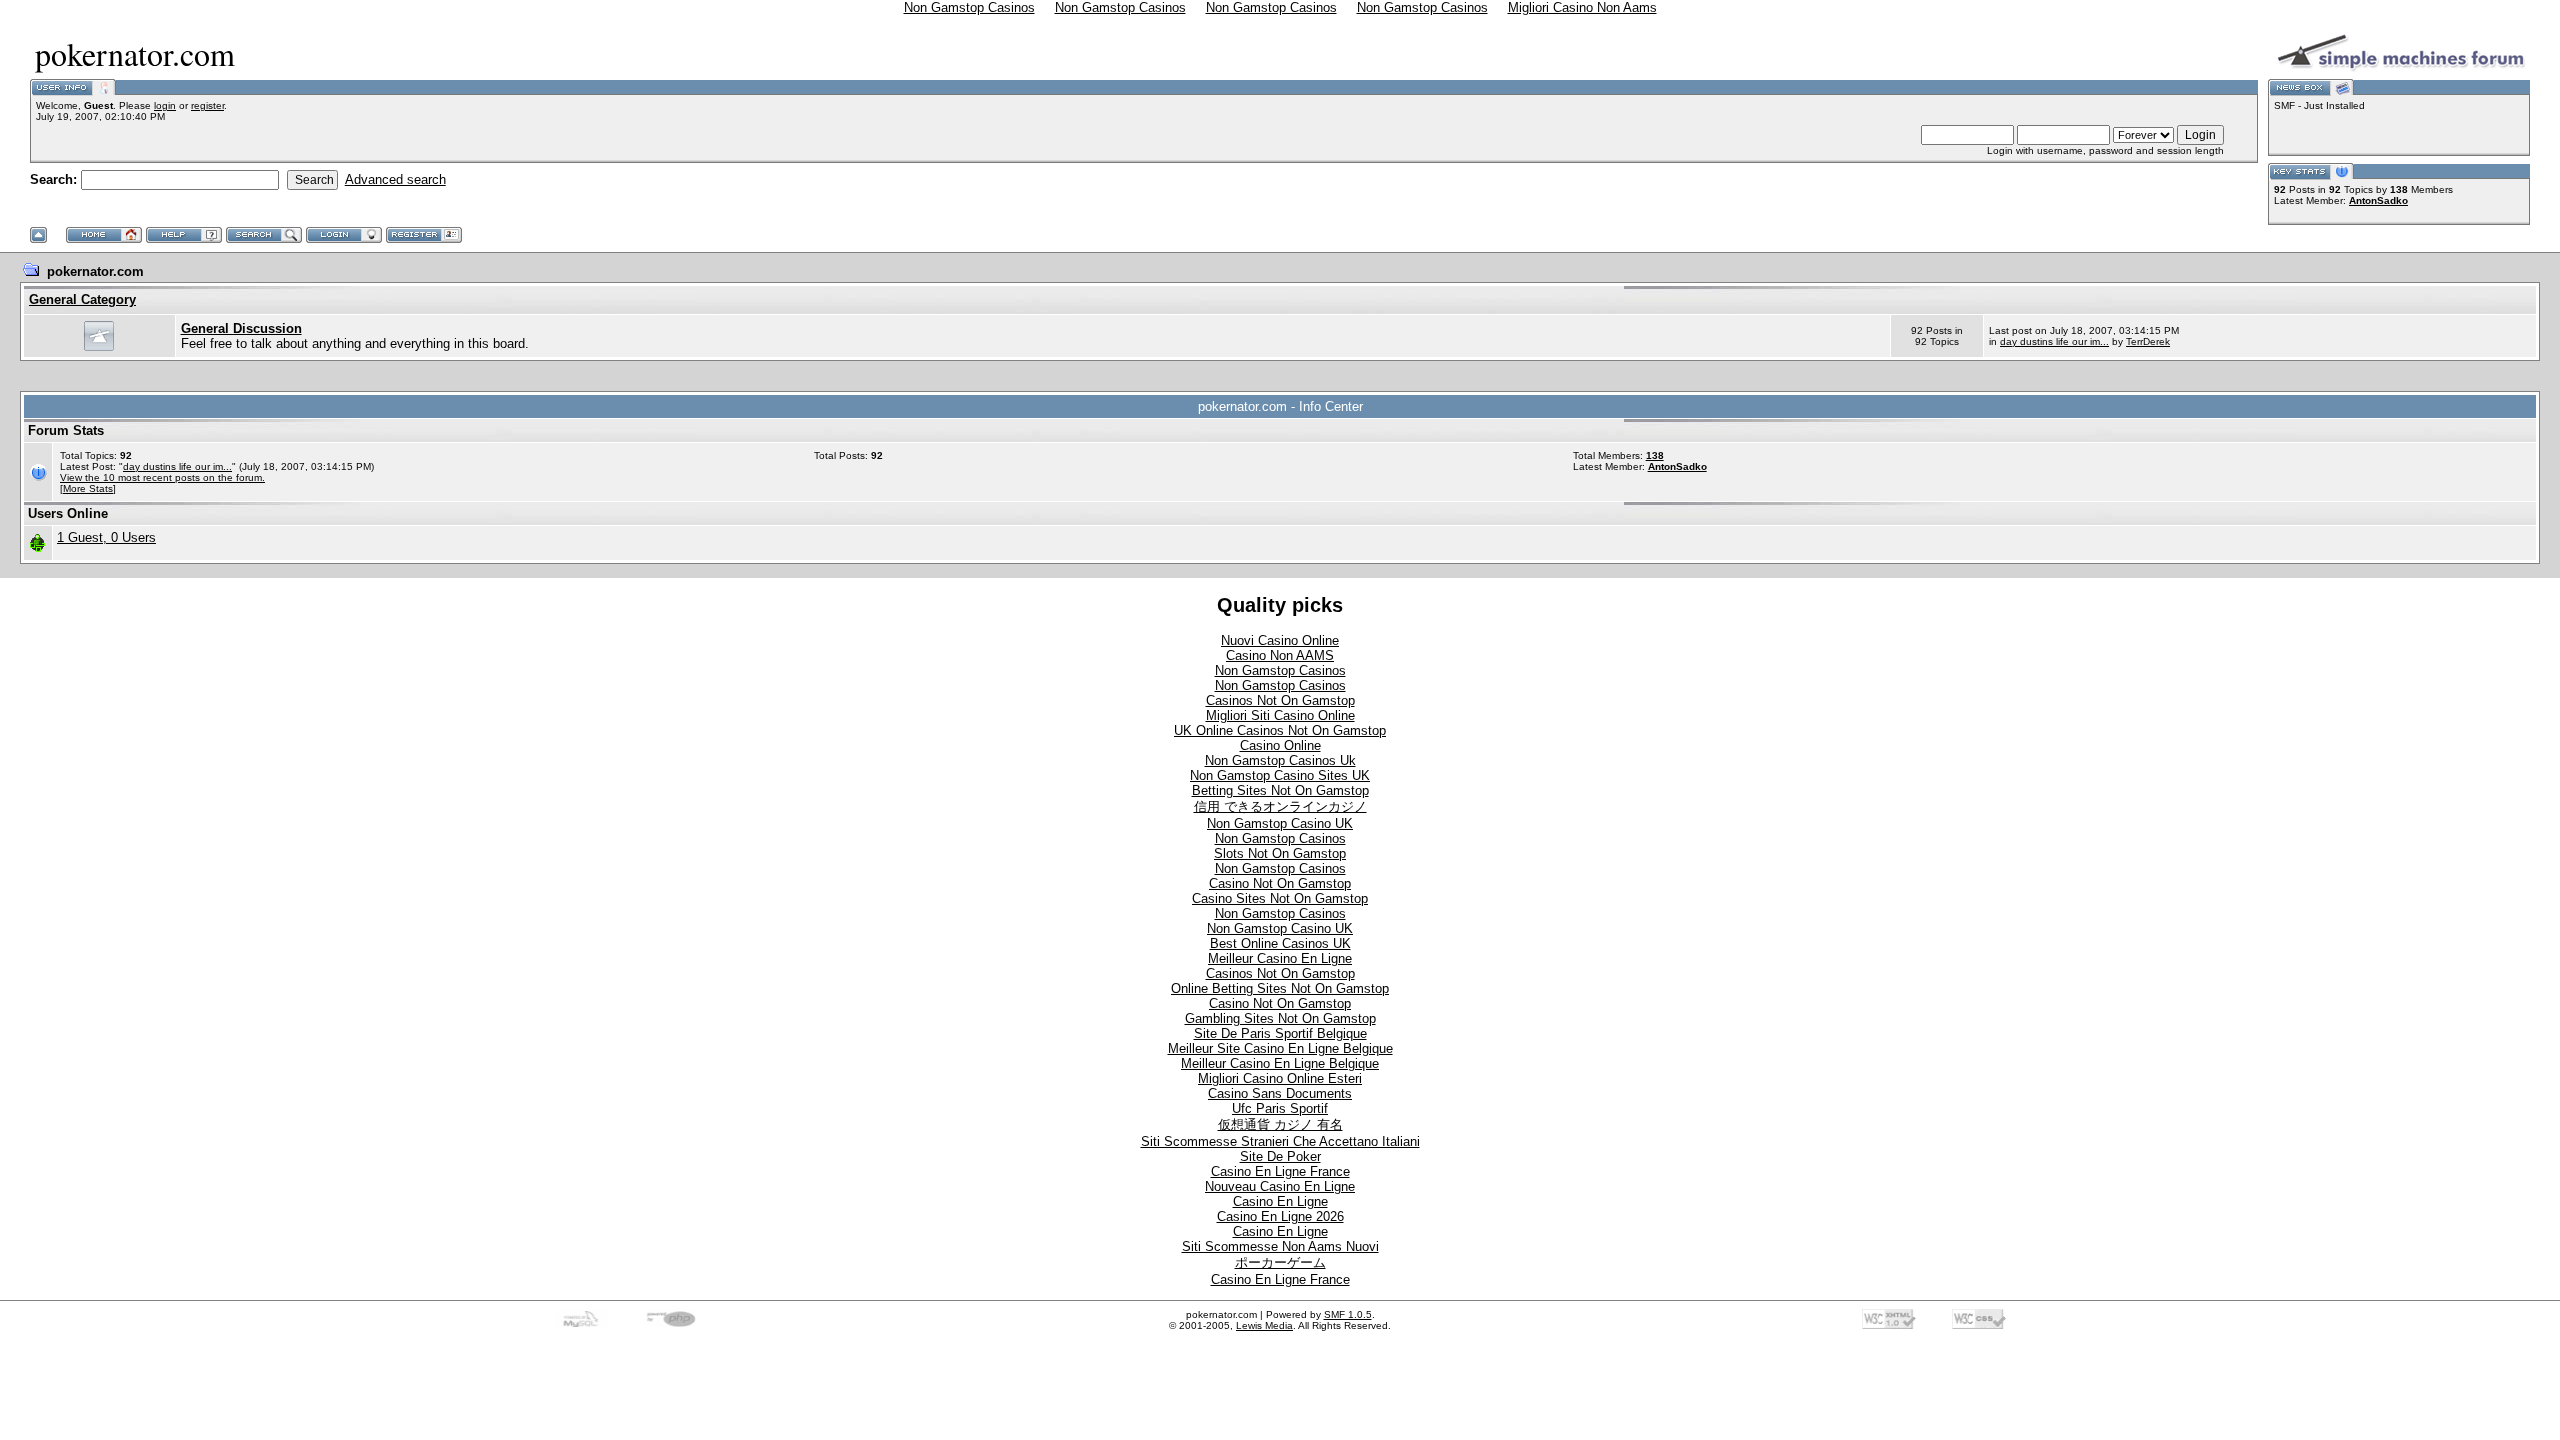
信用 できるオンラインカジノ (1280, 806)
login (165, 105)
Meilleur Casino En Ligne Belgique (1280, 1063)
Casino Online (1280, 745)
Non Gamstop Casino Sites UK (1280, 775)
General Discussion (241, 328)
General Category (82, 299)
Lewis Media (1264, 1325)
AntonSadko (2378, 200)
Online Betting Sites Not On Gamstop (1280, 988)
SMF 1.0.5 (1348, 1314)
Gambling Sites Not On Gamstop (1280, 1018)
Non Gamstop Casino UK (1280, 823)
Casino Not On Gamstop (1280, 883)
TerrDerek (2148, 341)
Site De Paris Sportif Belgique (1280, 1033)
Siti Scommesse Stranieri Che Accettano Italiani (1280, 1141)
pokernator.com (95, 271)
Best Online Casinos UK (1280, 943)
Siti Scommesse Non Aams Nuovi (1280, 1246)
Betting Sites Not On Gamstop (1280, 790)
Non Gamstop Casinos (1280, 670)
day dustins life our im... (2054, 341)
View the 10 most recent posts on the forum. (162, 477)
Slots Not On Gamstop (1280, 853)
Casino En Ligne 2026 (1280, 1216)
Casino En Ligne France (1280, 1171)
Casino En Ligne (1280, 1201)
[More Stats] (88, 488)
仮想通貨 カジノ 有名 (1280, 1124)
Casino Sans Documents (1280, 1093)
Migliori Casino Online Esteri (1280, 1078)
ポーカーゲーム (1280, 1262)
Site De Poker (1280, 1156)
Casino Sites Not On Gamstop (1280, 898)
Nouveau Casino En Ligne (1280, 1186)
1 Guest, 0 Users (106, 537)
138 (1655, 455)
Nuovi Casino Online (1280, 640)
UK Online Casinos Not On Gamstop (1280, 730)
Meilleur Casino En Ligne (1280, 958)
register (207, 105)
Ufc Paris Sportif (1280, 1108)
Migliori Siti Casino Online (1280, 715)
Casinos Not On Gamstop (1280, 700)
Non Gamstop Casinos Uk (1280, 760)
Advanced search (395, 179)
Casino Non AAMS (1280, 655)
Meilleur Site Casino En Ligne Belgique (1280, 1048)
